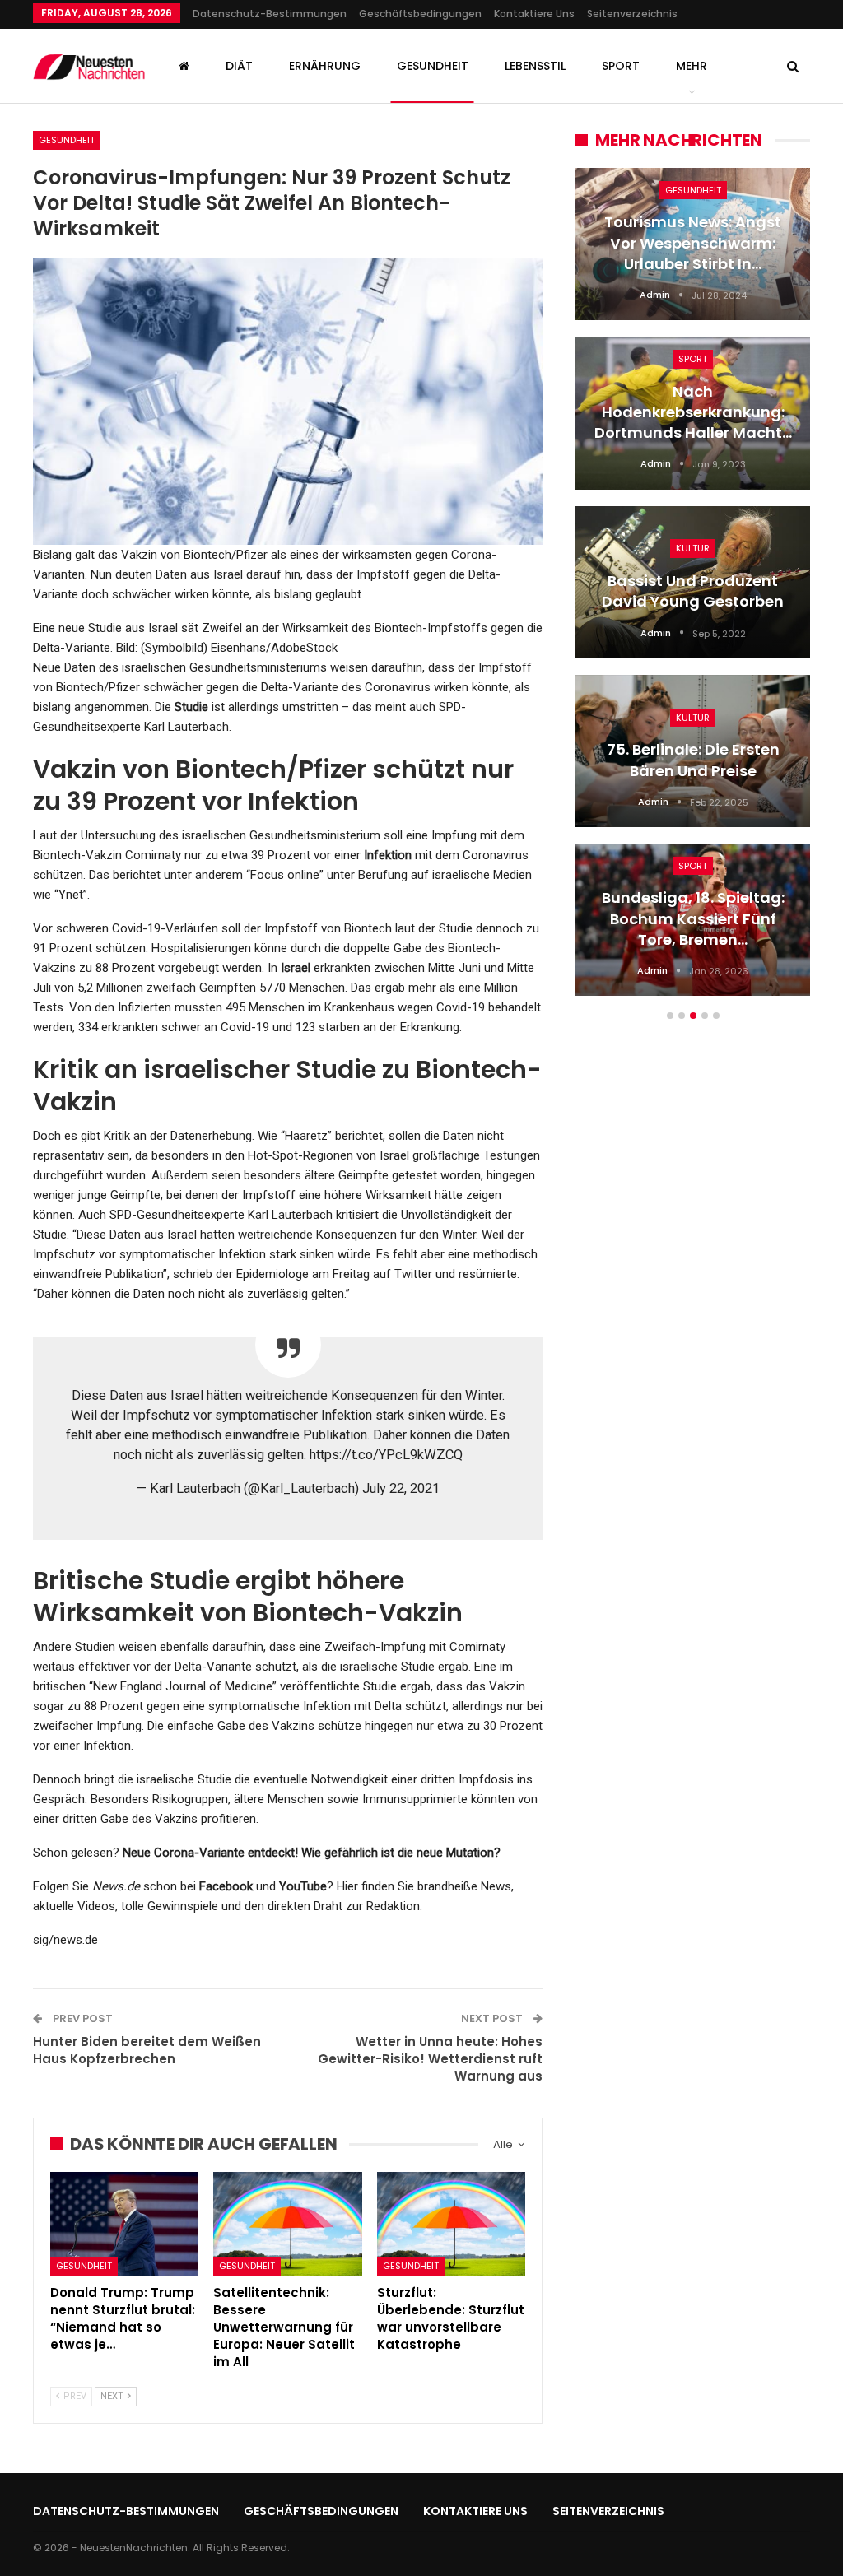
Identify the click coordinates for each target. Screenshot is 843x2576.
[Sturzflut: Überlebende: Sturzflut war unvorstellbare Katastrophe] (451, 2224)
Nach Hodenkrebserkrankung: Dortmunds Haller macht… (693, 412)
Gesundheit (433, 66)
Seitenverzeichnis (632, 14)
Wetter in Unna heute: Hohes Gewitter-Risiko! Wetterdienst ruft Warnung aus (430, 2059)
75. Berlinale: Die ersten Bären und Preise (693, 760)
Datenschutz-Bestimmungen (270, 14)
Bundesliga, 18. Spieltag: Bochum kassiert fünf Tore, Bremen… (693, 918)
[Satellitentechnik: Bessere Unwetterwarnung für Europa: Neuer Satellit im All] (287, 2224)
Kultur (693, 548)
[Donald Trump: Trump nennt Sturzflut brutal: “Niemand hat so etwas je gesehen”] (124, 2224)
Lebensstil (535, 66)
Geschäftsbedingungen (420, 14)
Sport (621, 66)
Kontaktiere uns (534, 14)
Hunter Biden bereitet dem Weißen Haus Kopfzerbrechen (147, 2050)
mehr (692, 66)
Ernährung (325, 66)
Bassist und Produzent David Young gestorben (693, 591)
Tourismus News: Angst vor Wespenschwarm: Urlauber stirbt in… (693, 242)
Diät (239, 66)
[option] (693, 590)
